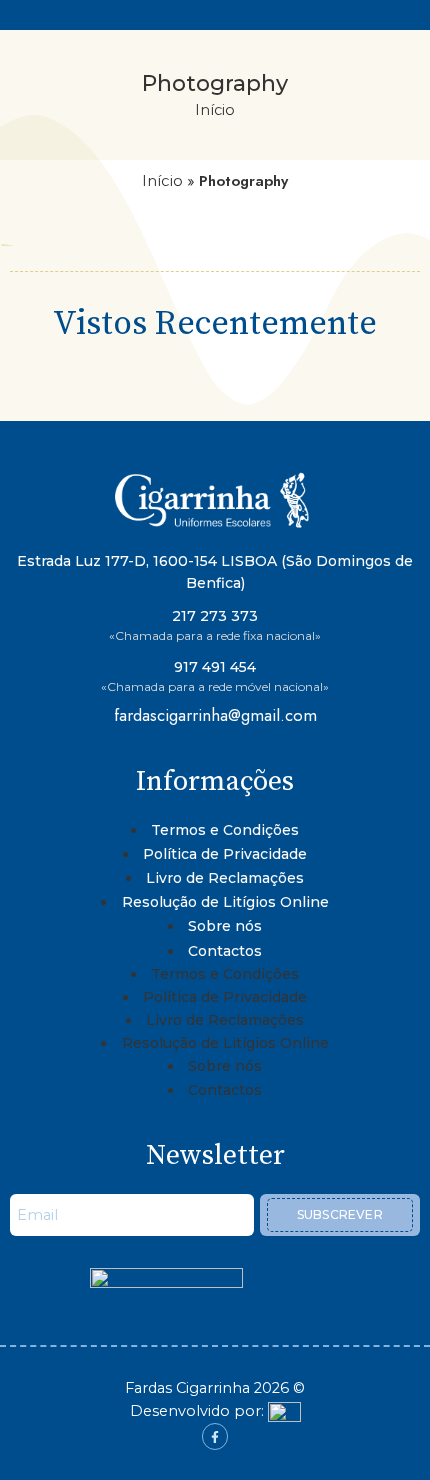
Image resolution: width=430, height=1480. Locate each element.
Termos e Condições (225, 830)
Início (215, 110)
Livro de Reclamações (225, 878)
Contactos (225, 951)
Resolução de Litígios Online (225, 902)
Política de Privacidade (225, 854)
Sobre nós (225, 926)
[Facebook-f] (215, 1436)
